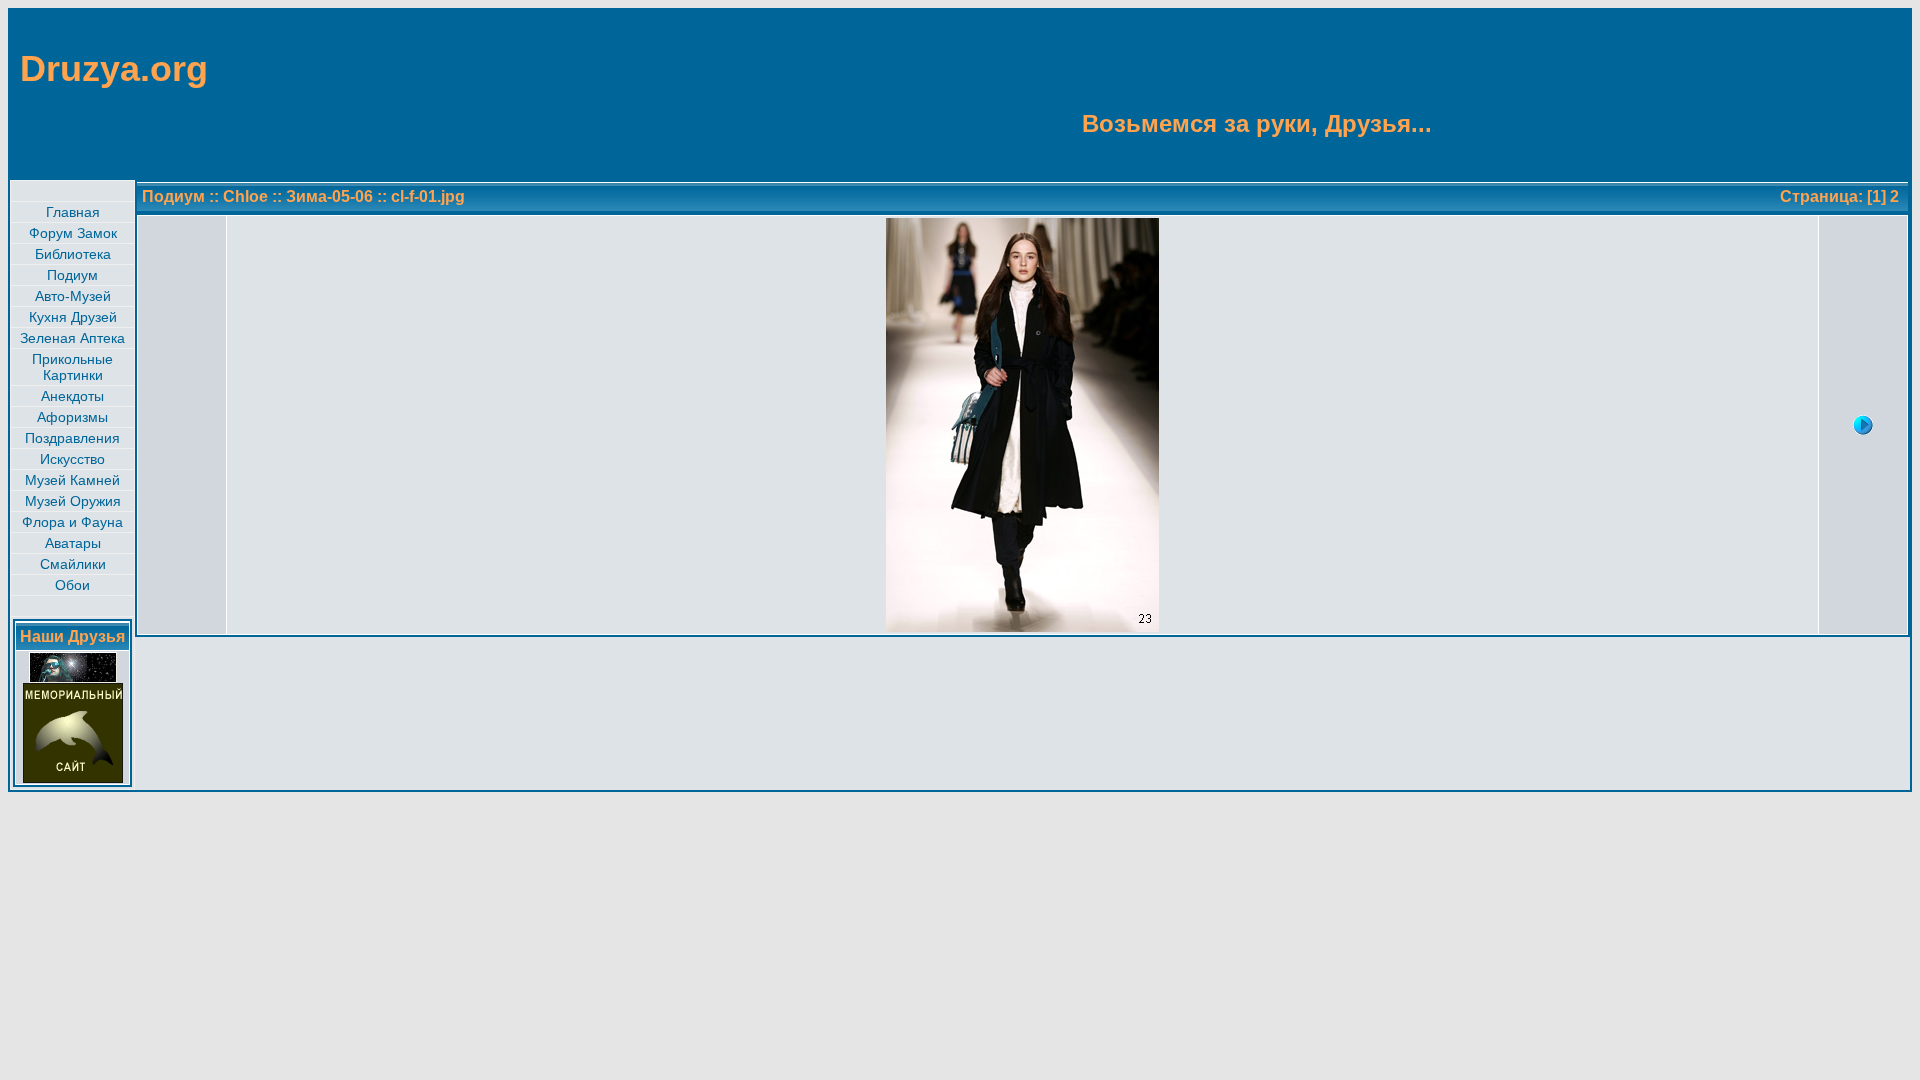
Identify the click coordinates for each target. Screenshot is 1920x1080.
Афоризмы (72, 417)
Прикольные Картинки (72, 367)
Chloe (245, 196)
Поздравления (72, 438)
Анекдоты (72, 396)
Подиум (72, 275)
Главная (73, 212)
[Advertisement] (1812, 93)
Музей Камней (72, 480)
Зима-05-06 (329, 196)
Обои (72, 585)
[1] (1876, 196)
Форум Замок (73, 233)
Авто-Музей (73, 296)
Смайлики (73, 564)
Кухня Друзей (73, 317)
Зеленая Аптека (72, 338)
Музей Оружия (73, 501)
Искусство (72, 459)
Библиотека (73, 254)
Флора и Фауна (72, 522)
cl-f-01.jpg (428, 196)
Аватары (73, 543)
